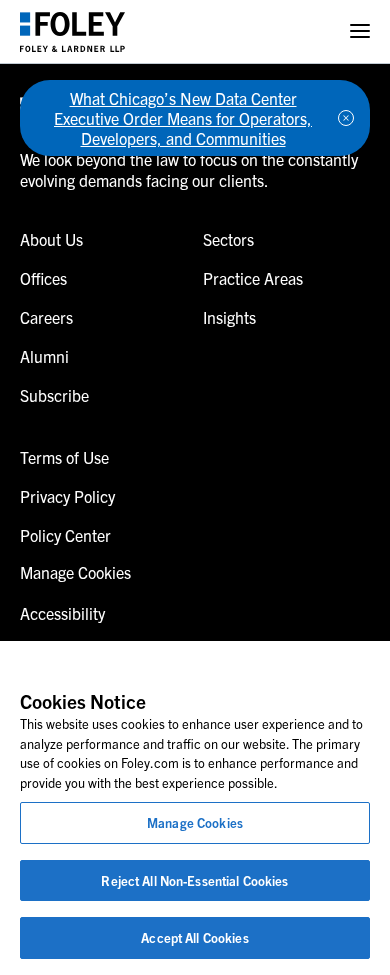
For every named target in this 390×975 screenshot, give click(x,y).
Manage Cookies (195, 822)
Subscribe (54, 395)
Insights (229, 317)
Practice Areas (253, 278)
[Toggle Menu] (360, 31)
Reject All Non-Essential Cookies (194, 880)
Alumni (44, 356)
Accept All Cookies (194, 937)
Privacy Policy (67, 496)
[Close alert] (346, 118)
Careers (46, 317)
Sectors (228, 239)
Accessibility (62, 613)
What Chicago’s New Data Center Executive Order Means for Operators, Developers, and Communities (183, 118)
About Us (51, 239)
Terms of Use (64, 457)
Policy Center (65, 535)
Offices (43, 278)
